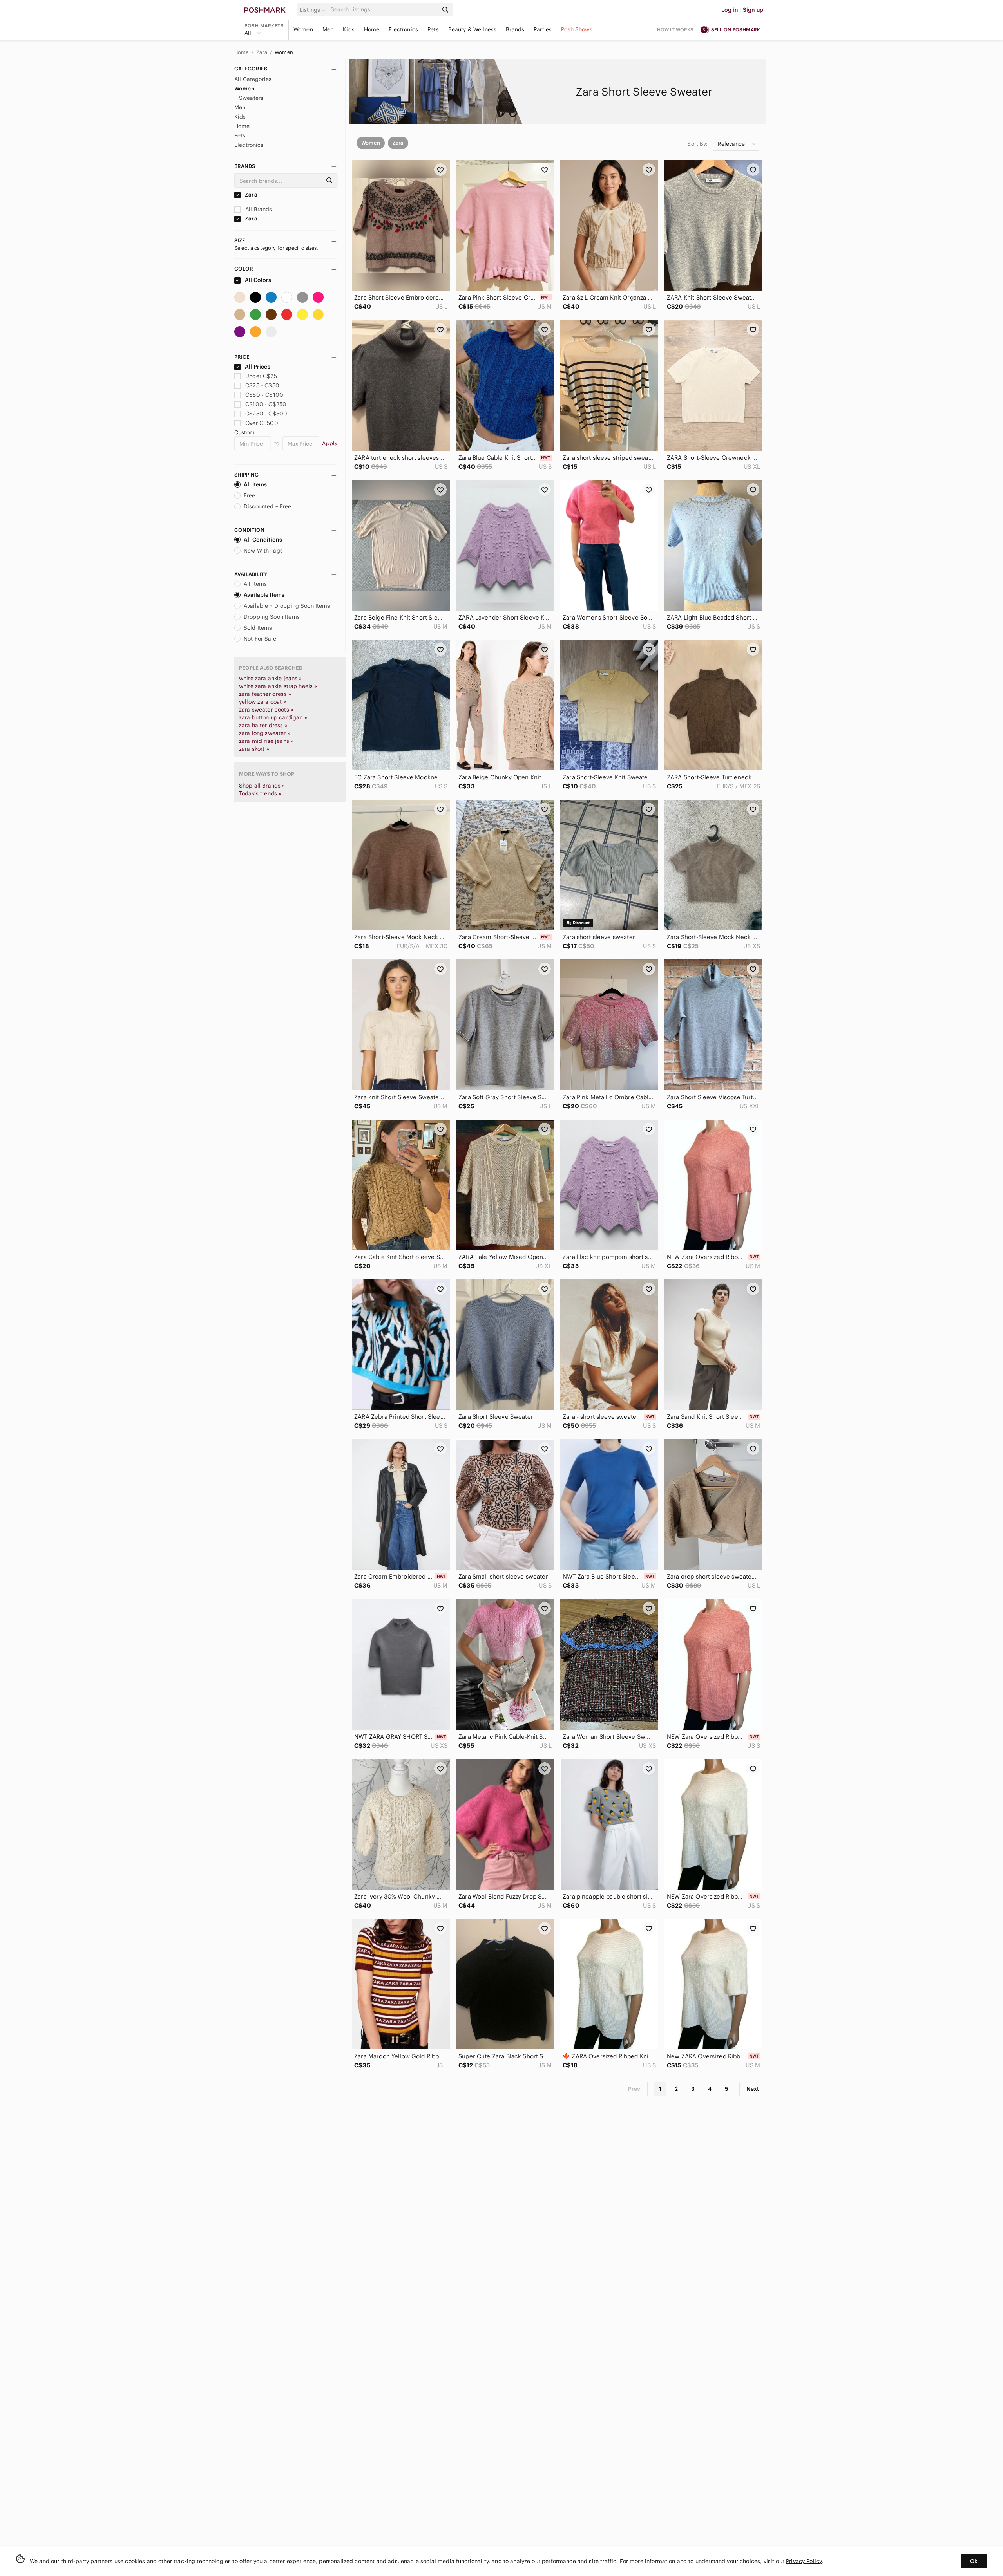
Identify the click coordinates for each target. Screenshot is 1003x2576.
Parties (543, 29)
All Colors (258, 280)
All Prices (258, 367)
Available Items (264, 595)
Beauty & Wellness (473, 29)
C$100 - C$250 (266, 404)
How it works (675, 30)
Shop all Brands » (262, 786)
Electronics (403, 29)
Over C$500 (262, 423)
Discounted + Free (268, 506)
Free (250, 495)
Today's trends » (260, 793)
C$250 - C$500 (266, 414)
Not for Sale (260, 639)
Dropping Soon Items (272, 617)
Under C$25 (261, 376)
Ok (974, 2561)
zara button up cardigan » (273, 717)
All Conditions (263, 540)
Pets (433, 29)
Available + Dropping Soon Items (287, 606)
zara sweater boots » (266, 710)
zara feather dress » (265, 694)
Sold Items (258, 628)
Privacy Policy (804, 2561)
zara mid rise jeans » (266, 741)
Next (753, 2089)
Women (303, 29)
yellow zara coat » (263, 702)
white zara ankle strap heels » (278, 686)
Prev (634, 2089)
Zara (262, 52)
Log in (730, 10)
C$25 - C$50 (262, 385)
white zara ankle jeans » (271, 678)
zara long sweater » (265, 733)
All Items (255, 484)
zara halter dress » (263, 725)
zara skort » (254, 749)
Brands (515, 29)
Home (372, 29)
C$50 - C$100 (264, 395)
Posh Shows (577, 29)
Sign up (753, 10)
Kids (349, 29)
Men (328, 29)
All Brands (258, 209)
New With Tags (263, 551)
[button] (314, 10)
